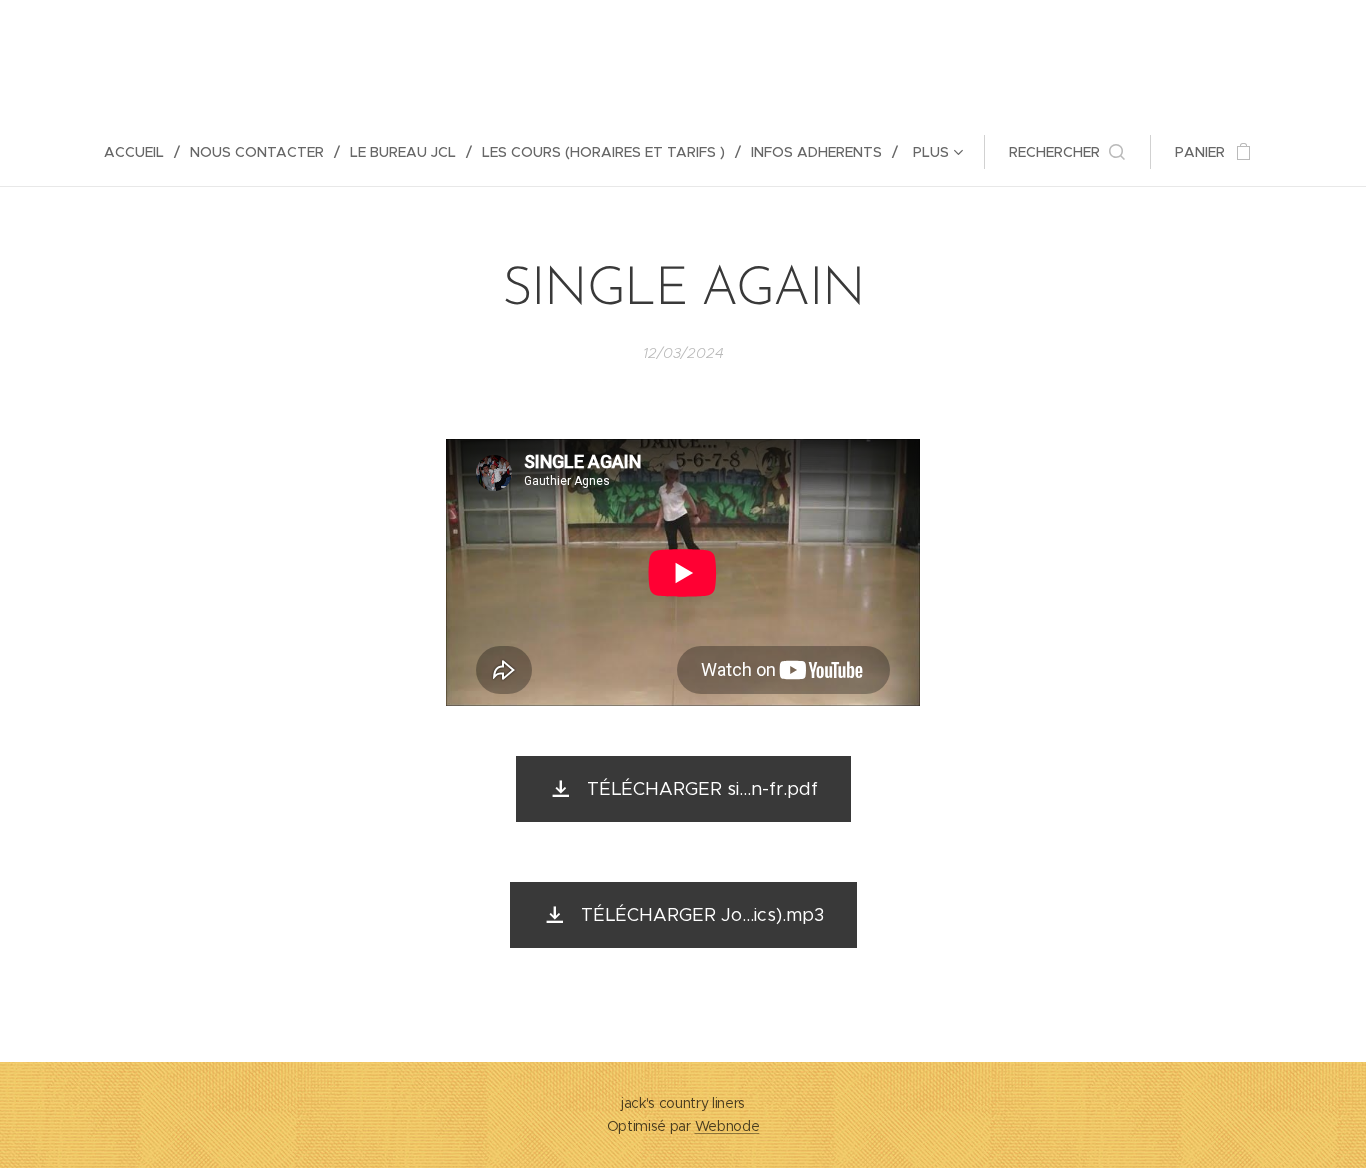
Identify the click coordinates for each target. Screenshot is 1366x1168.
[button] (1067, 152)
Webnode (727, 1126)
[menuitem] (142, 152)
